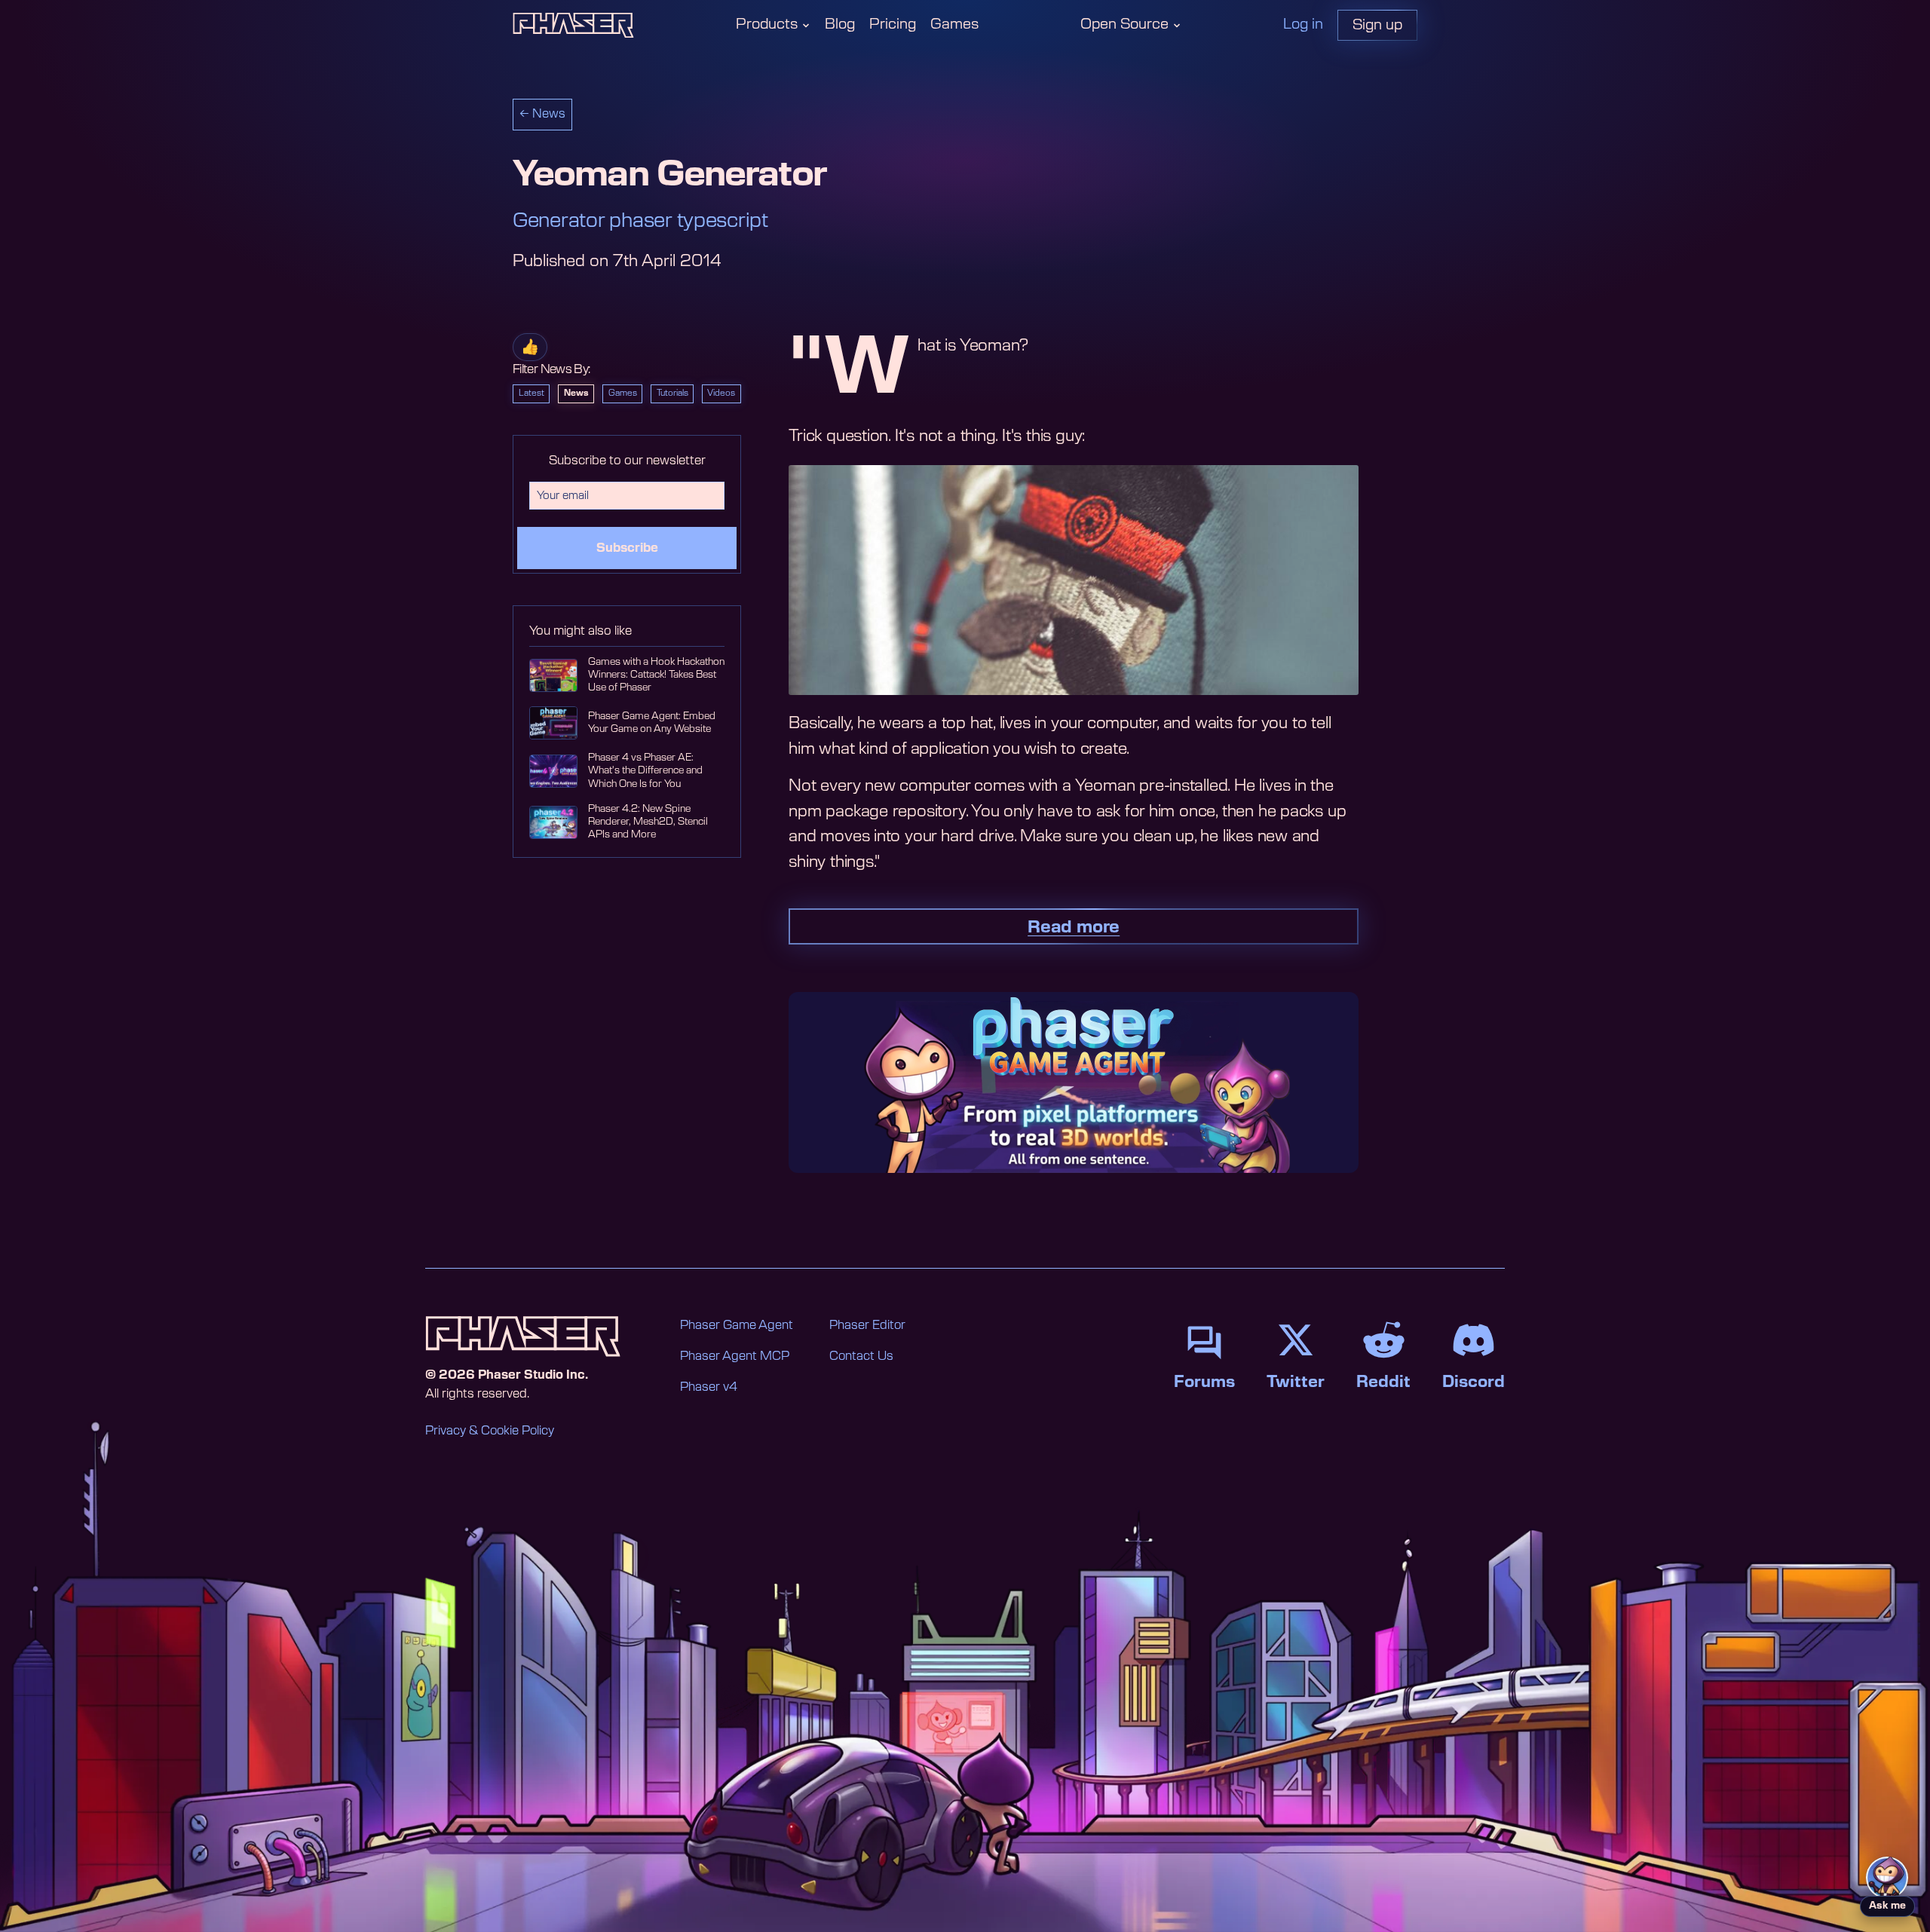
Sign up (1377, 25)
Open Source (1124, 24)
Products (767, 24)
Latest (532, 393)
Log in (1303, 24)
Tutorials (672, 393)
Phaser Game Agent (737, 1325)
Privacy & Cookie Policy (490, 1431)
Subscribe (627, 548)
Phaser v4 (709, 1387)
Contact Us (861, 1356)
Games (954, 24)
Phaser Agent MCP (735, 1356)
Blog (840, 24)
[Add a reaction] (530, 347)
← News (542, 114)
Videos (721, 393)
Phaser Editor (867, 1325)
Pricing (893, 24)
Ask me (1887, 1906)
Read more (1074, 927)
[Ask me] (1887, 1878)
